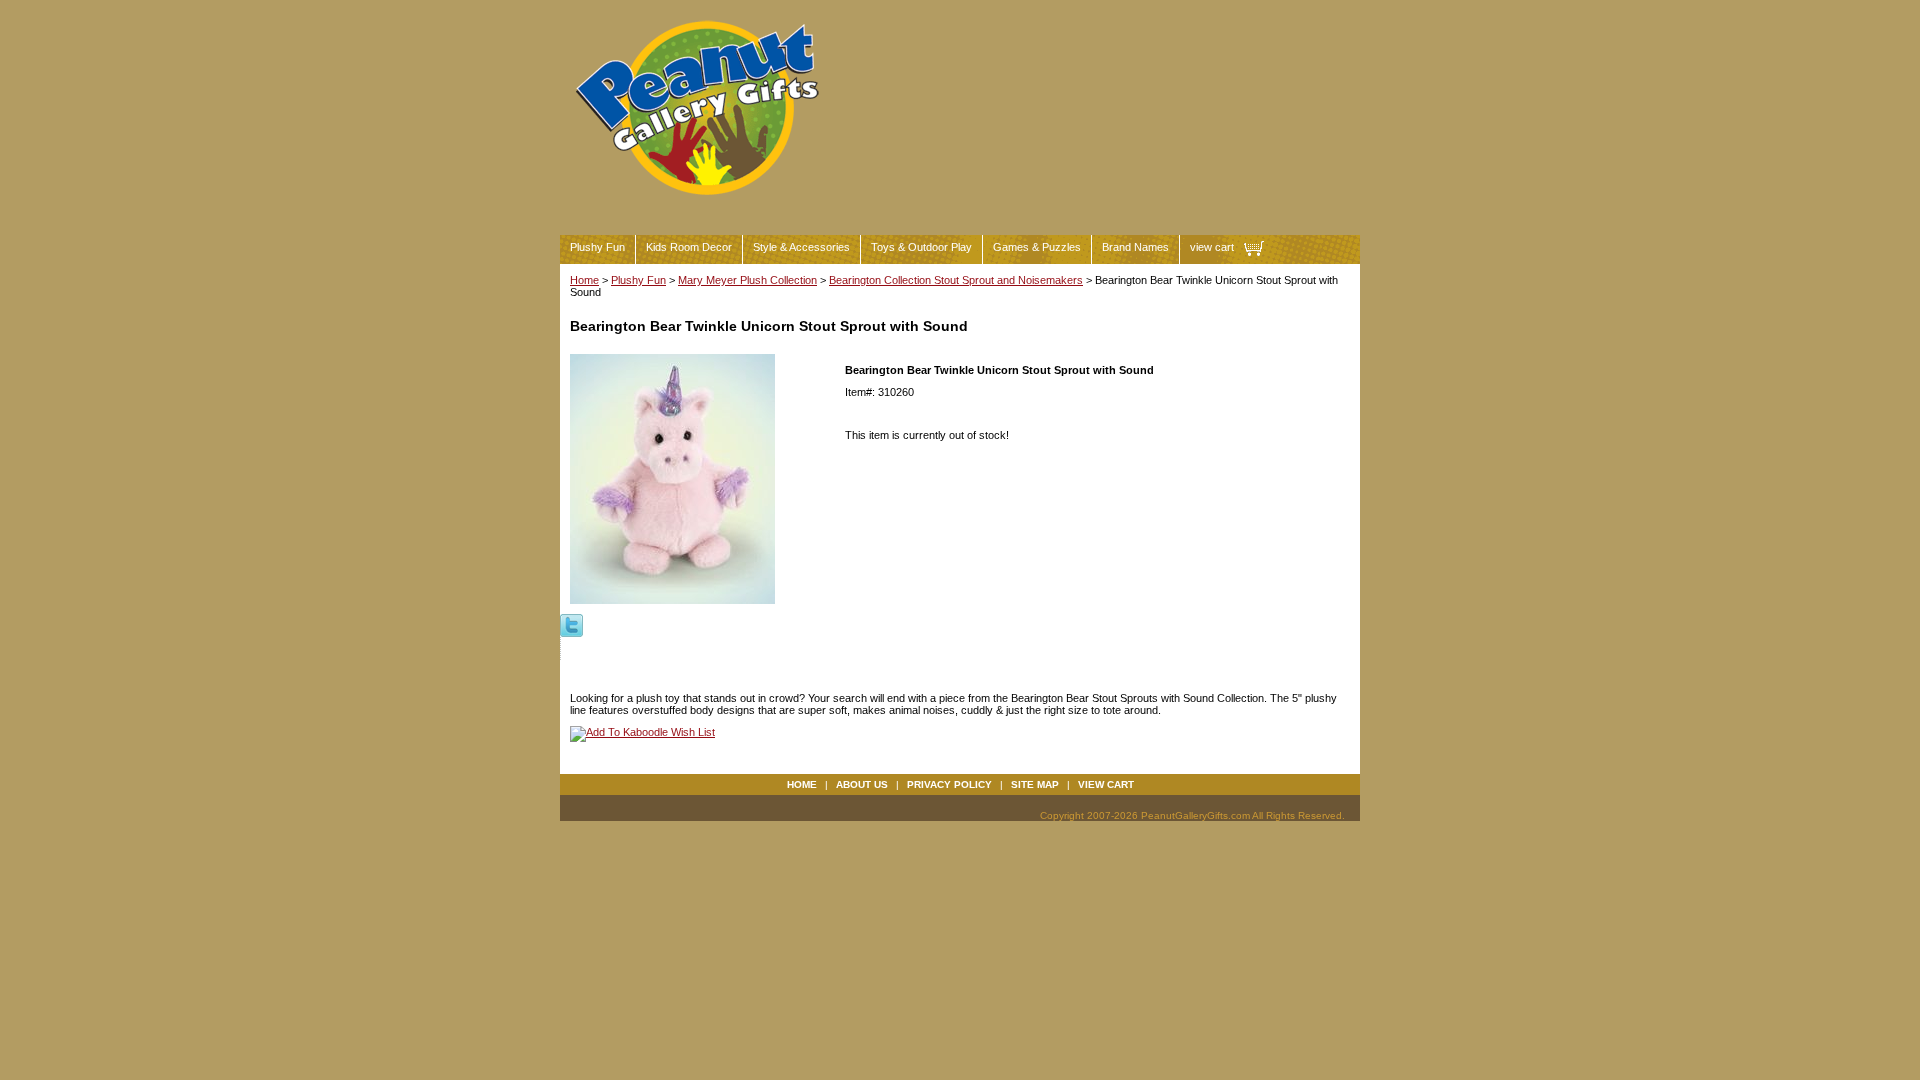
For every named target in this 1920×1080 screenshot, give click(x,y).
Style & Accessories (801, 247)
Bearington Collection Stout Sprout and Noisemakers (956, 280)
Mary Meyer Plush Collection (747, 280)
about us (862, 784)
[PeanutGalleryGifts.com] (701, 203)
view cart (1212, 247)
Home (584, 280)
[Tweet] (571, 624)
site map (1035, 784)
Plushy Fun (597, 247)
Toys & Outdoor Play (921, 247)
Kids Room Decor (689, 247)
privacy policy (949, 784)
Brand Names (1135, 247)
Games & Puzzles (1037, 247)
